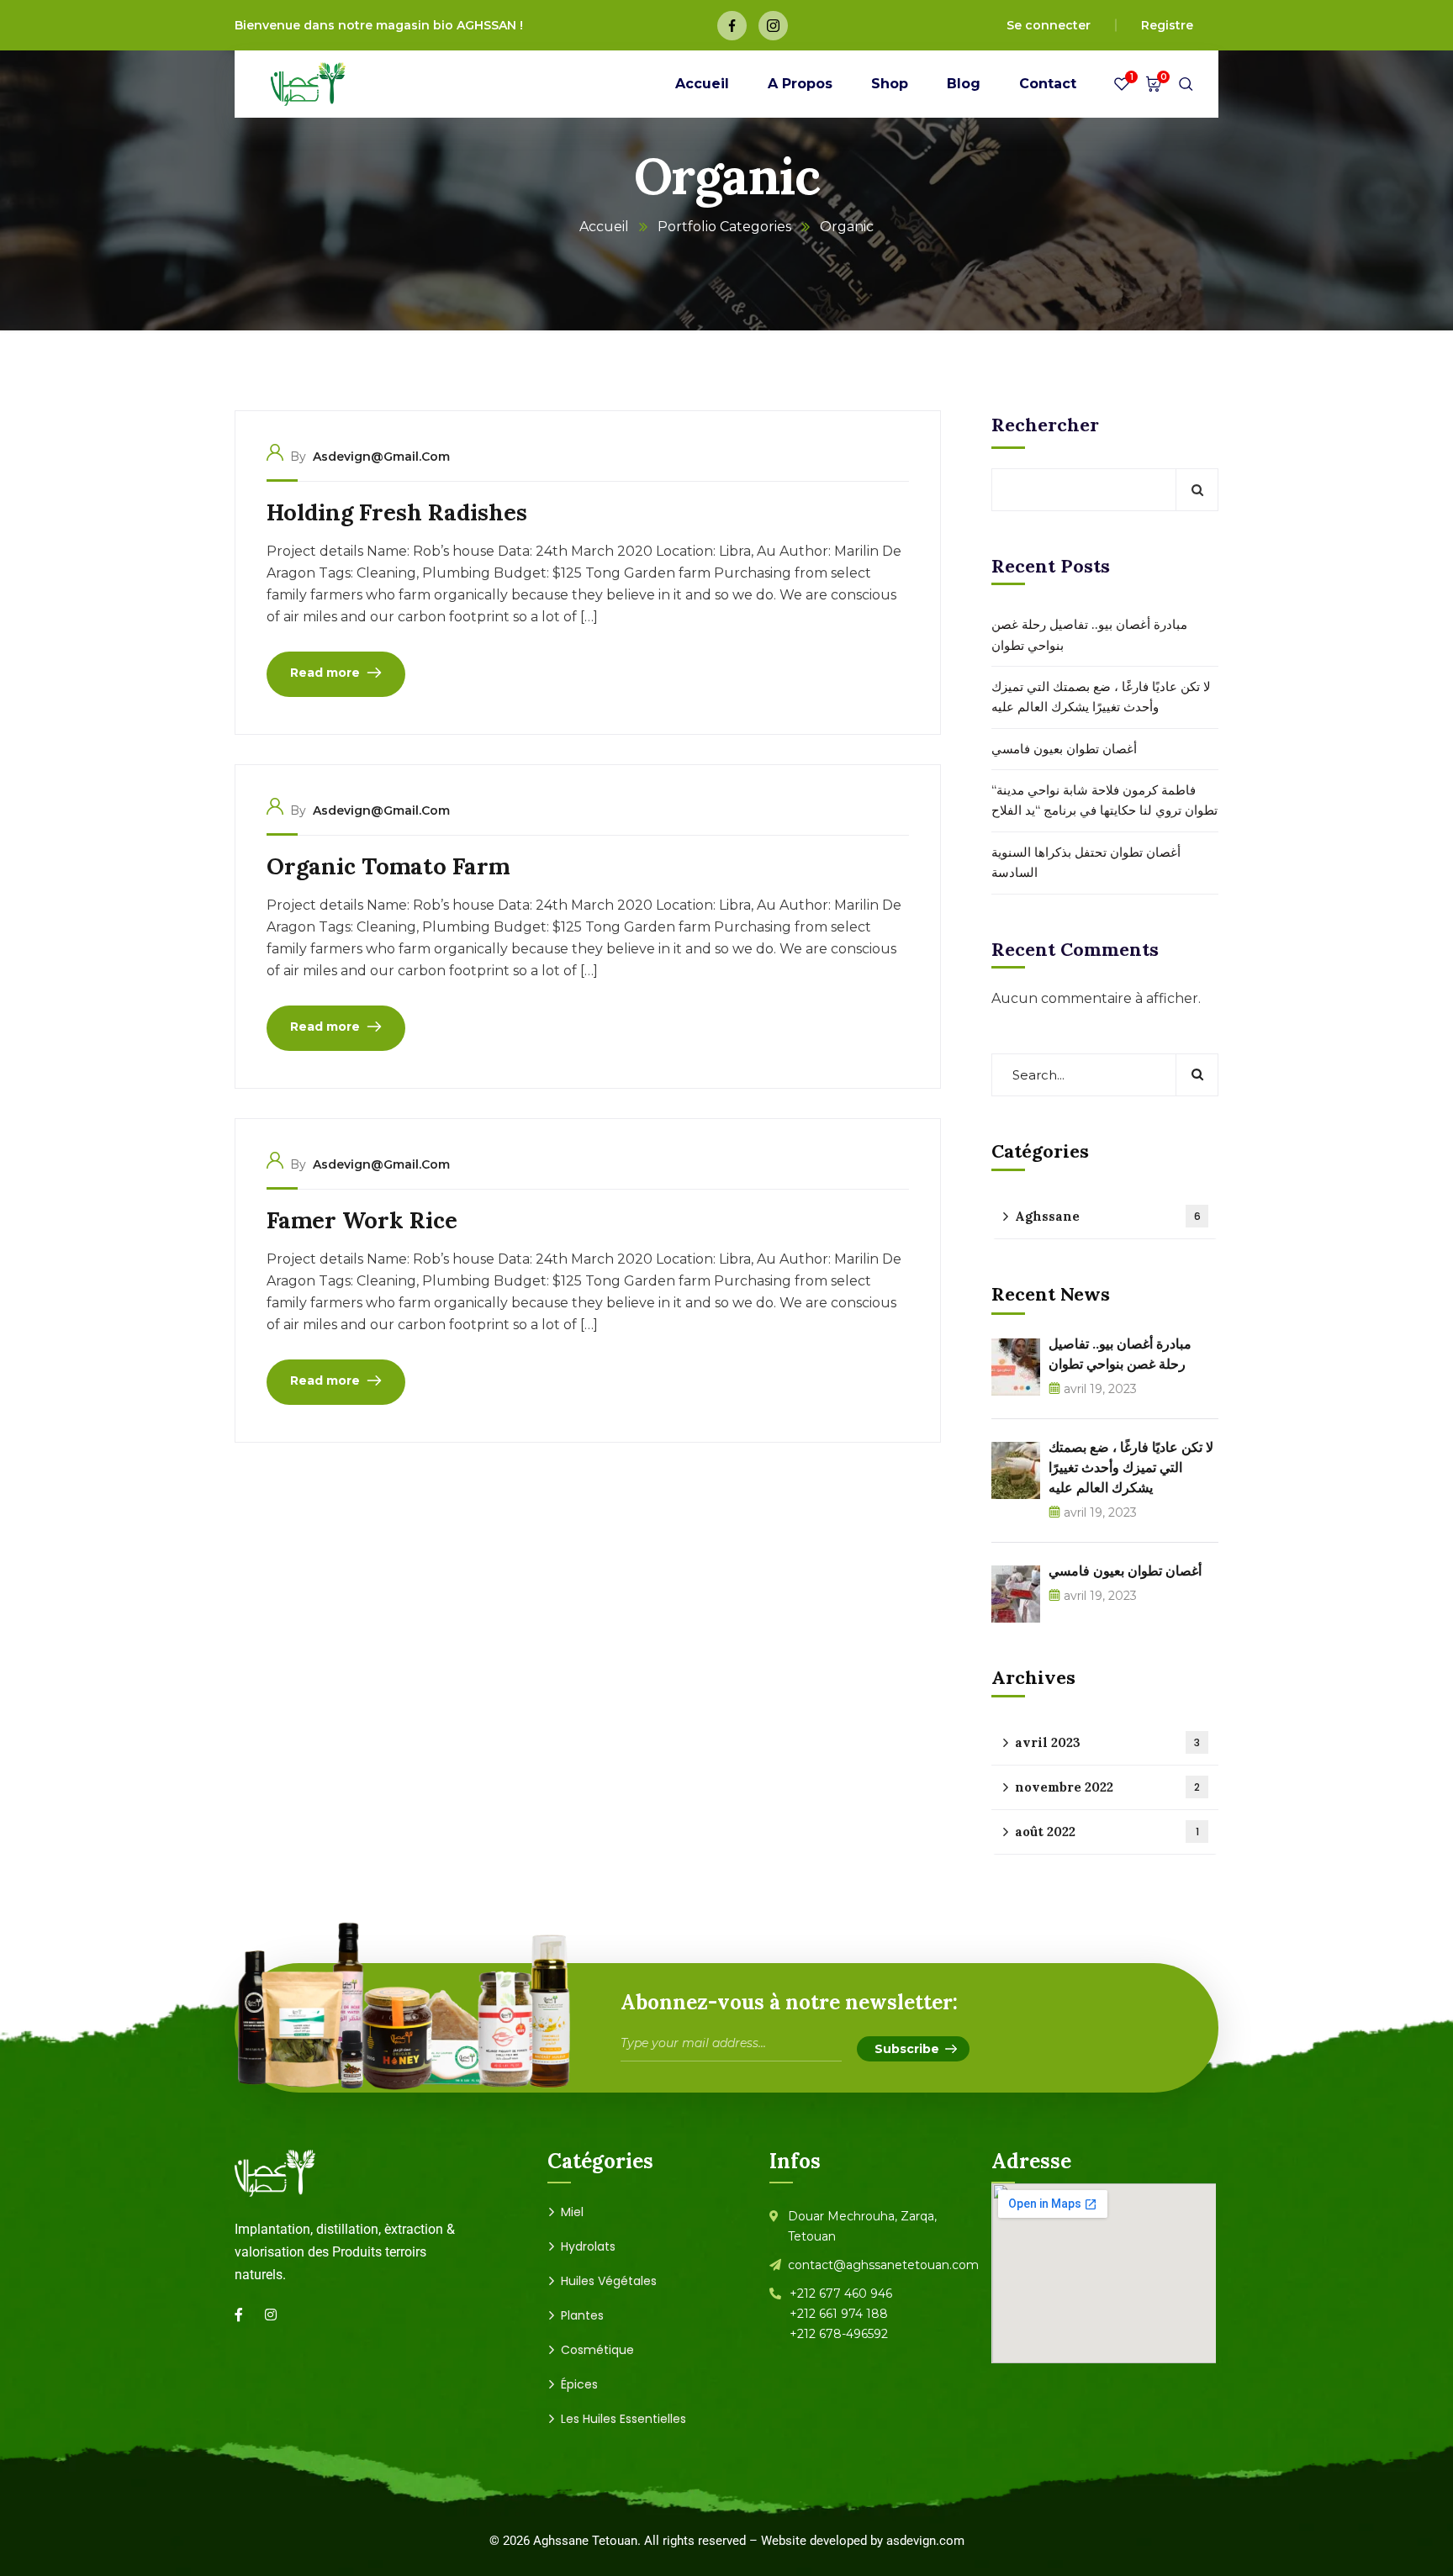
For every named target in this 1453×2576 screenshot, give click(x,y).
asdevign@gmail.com (381, 457)
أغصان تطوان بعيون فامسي (1064, 749)
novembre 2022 (1107, 1787)
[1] (1122, 88)
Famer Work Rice (362, 1220)
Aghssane (1108, 1216)
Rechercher (1045, 425)
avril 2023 (1107, 1742)
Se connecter (1049, 25)
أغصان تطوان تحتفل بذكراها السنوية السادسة (1086, 862)
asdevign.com (925, 2541)
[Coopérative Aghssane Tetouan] (308, 84)
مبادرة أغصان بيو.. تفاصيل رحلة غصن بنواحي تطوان (1089, 634)
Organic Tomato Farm (388, 866)
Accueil (604, 227)
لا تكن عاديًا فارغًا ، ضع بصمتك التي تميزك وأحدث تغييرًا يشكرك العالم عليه (1101, 697)
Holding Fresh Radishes (397, 512)
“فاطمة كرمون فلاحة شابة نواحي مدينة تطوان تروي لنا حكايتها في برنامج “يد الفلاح (1104, 800)
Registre (1167, 25)
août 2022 (1107, 1832)
